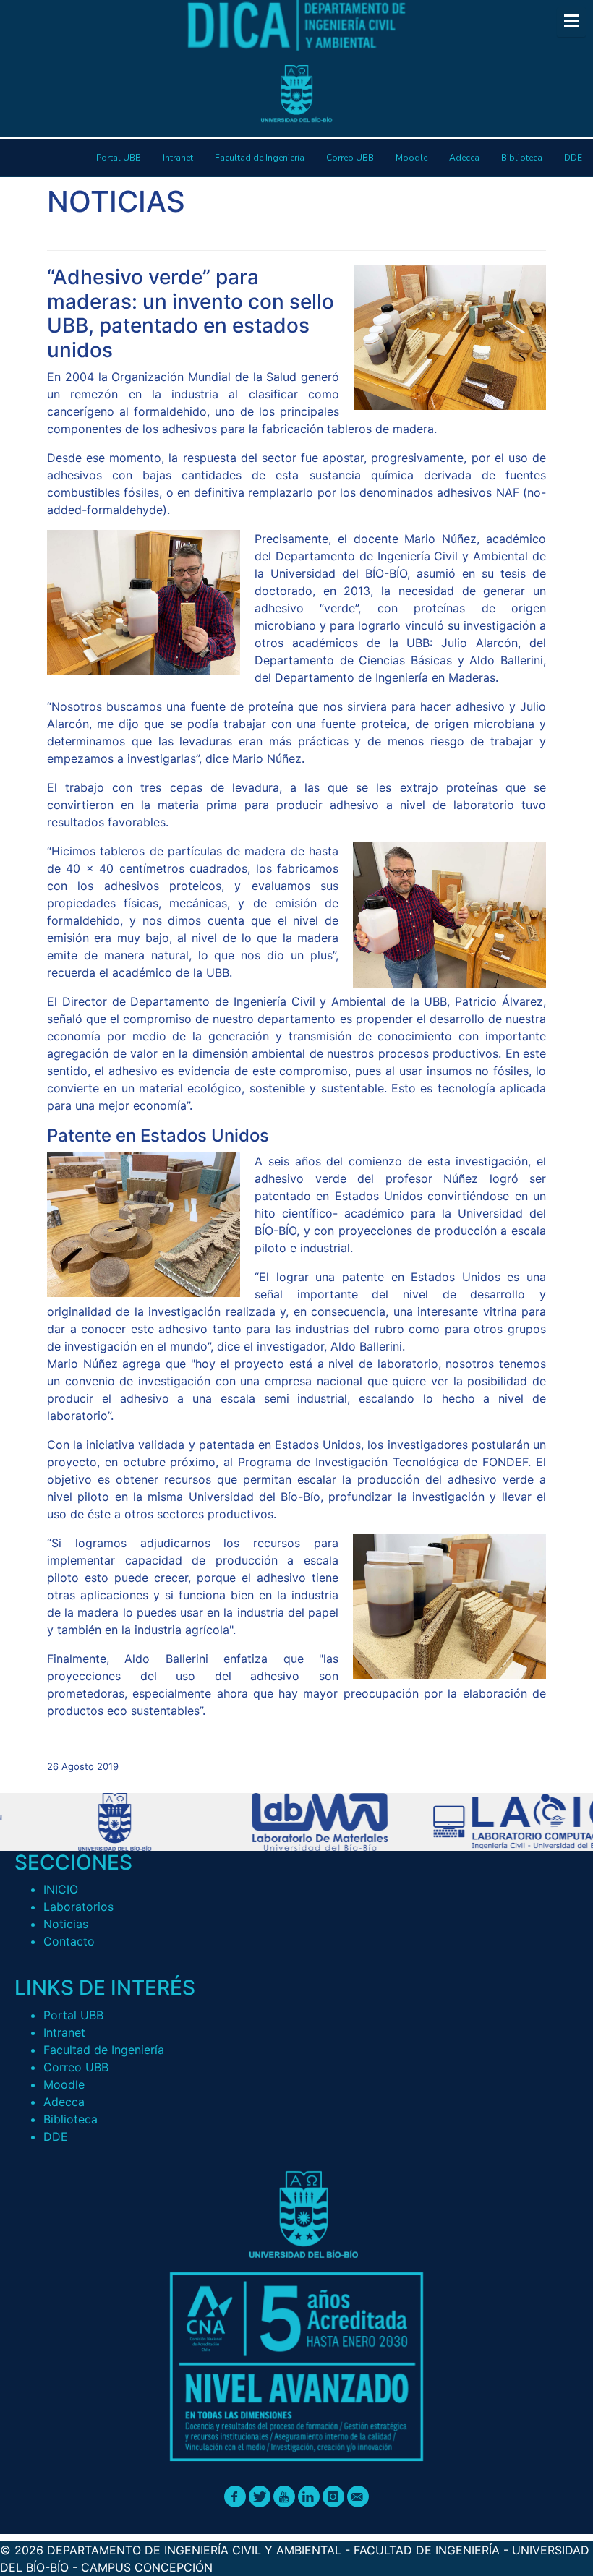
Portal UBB (73, 2015)
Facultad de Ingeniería (104, 2050)
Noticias (66, 1924)
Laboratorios (78, 1907)
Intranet (64, 2032)
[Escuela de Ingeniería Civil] (300, 1822)
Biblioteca (71, 2119)
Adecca (64, 2102)
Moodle (64, 2084)
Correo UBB (76, 2067)
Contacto (69, 1941)
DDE (56, 2136)
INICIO (61, 1889)
